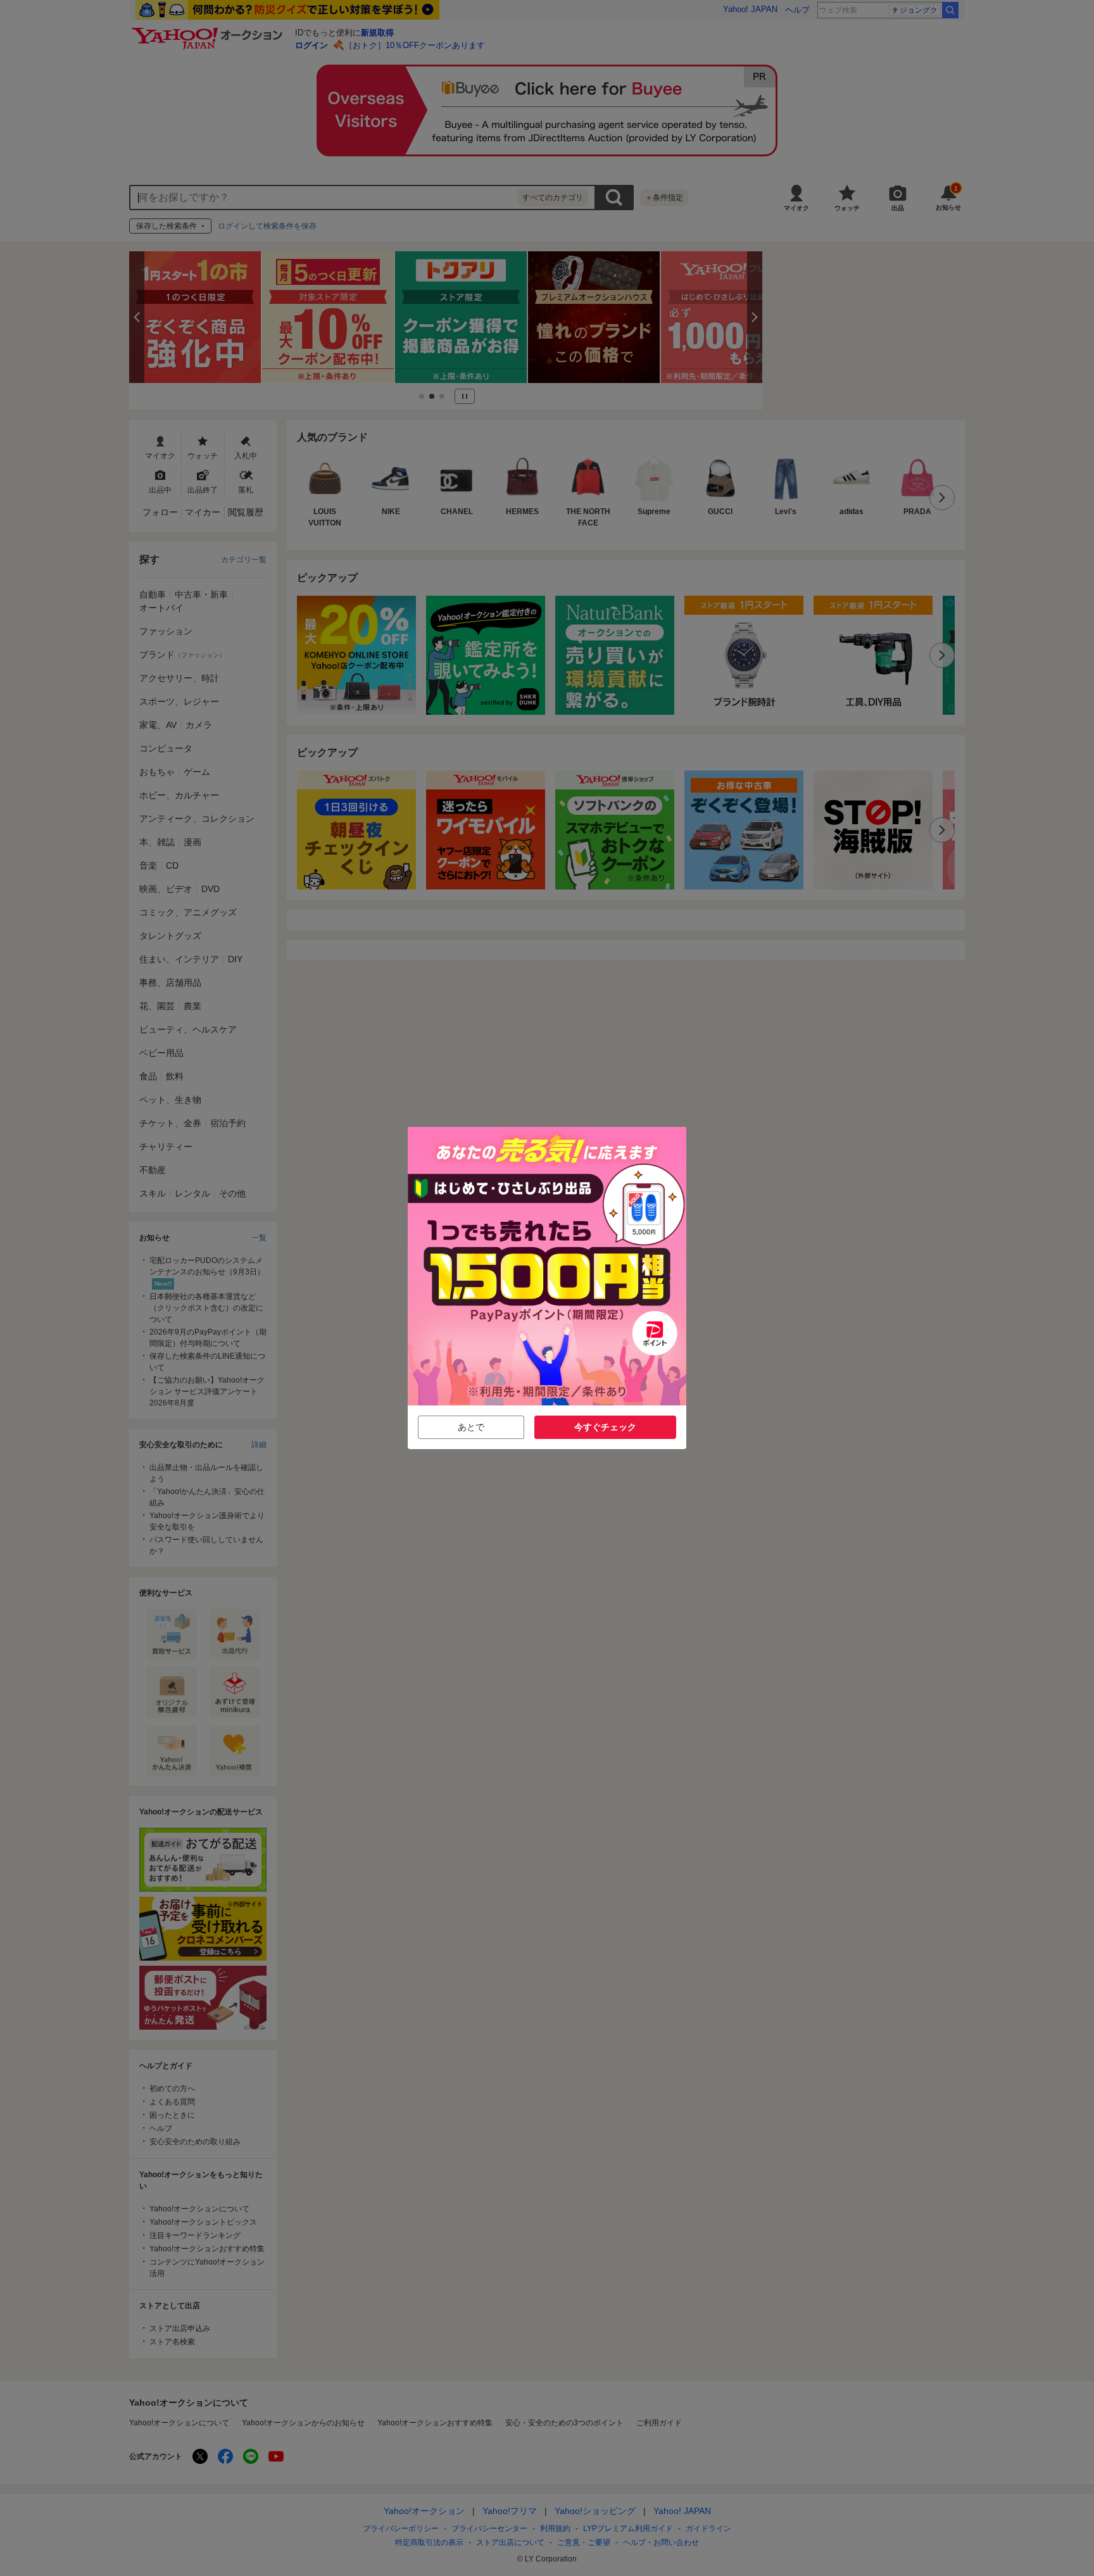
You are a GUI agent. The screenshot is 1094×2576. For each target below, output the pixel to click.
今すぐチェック (605, 1427)
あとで (471, 1427)
